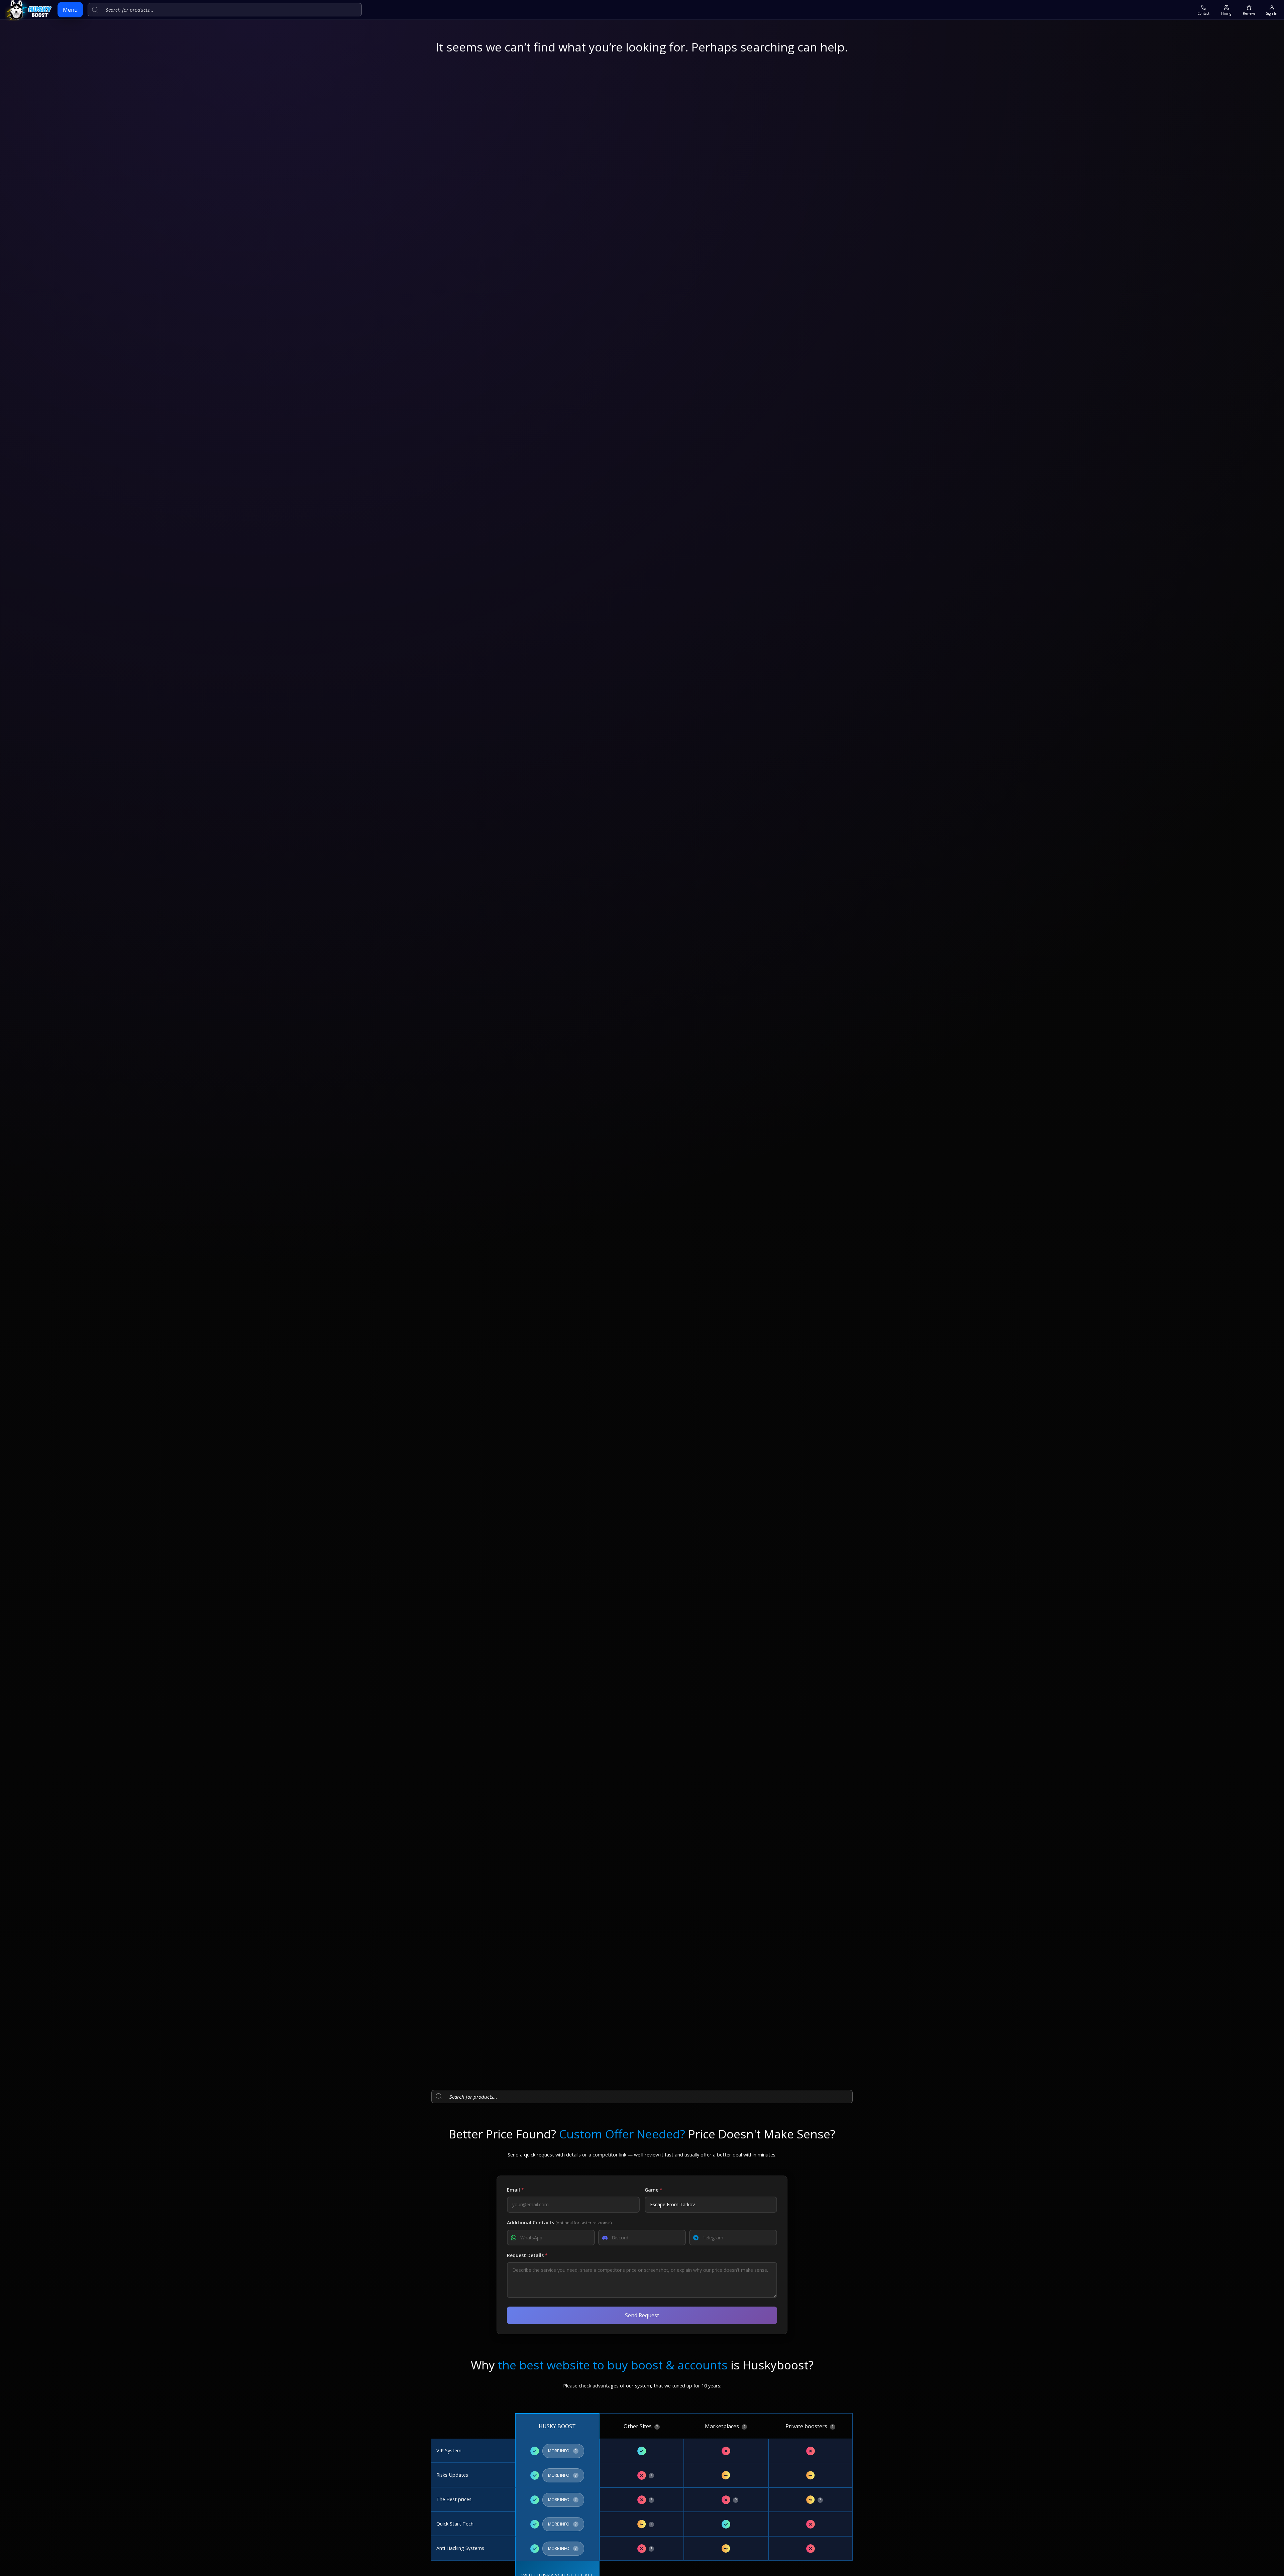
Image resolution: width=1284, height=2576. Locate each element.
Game (654, 2190)
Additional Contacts (559, 2222)
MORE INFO (563, 2449)
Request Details (527, 2255)
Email (515, 2190)
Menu (70, 10)
